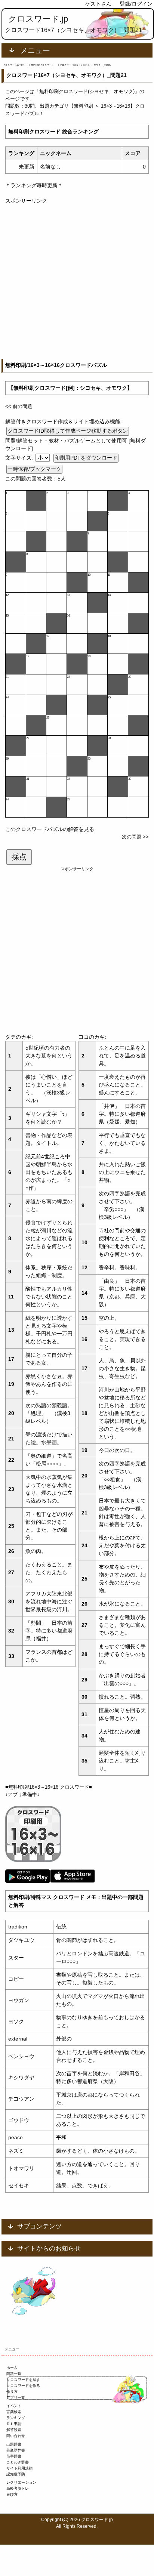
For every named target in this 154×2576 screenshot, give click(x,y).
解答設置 (14, 2430)
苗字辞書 (14, 2456)
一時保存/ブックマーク (34, 469)
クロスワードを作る (23, 2386)
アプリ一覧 (16, 2398)
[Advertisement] (77, 282)
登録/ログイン (136, 4)
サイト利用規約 (19, 2468)
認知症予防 (16, 2474)
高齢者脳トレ (18, 2488)
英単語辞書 (16, 2450)
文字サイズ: (20, 458)
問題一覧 (14, 2374)
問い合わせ (16, 2436)
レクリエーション (21, 2482)
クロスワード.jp (38, 19)
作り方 (12, 2392)
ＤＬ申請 (14, 2424)
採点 (19, 857)
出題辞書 (14, 2444)
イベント (14, 2406)
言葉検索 (14, 2412)
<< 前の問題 (19, 406)
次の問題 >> (135, 837)
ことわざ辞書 (18, 2462)
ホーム (12, 2368)
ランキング (16, 2418)
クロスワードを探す (23, 2380)
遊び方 (12, 2494)
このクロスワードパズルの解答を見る (50, 829)
